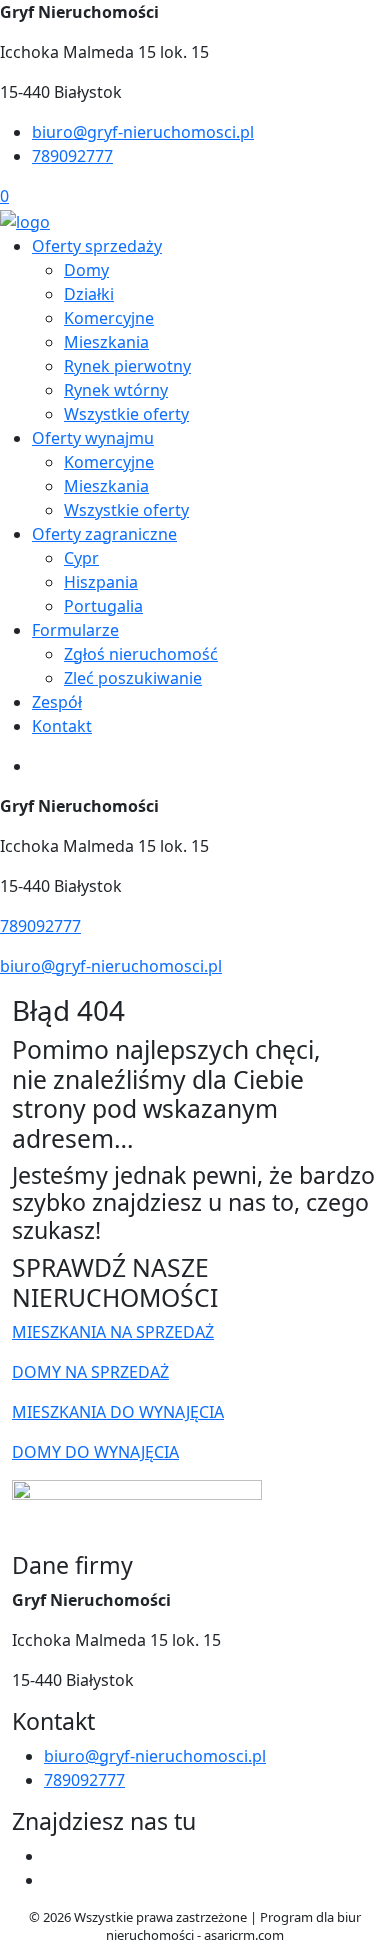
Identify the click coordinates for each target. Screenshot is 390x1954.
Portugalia (103, 606)
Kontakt (62, 726)
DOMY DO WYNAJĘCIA (95, 1452)
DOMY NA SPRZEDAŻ (90, 1372)
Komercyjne (109, 318)
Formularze (75, 630)
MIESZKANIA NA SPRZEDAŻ (113, 1332)
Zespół (57, 702)
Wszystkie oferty (126, 414)
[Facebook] (52, 1856)
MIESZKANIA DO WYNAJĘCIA (118, 1412)
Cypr (81, 558)
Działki (89, 294)
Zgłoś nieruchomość (141, 654)
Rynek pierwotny (127, 366)
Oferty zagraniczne (104, 534)
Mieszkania (106, 342)
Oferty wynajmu (93, 438)
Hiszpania (101, 582)
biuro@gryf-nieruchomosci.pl (143, 132)
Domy (86, 270)
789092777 (72, 156)
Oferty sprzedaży (97, 246)
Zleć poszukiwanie (133, 678)
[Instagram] (52, 1880)
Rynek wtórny (116, 390)
